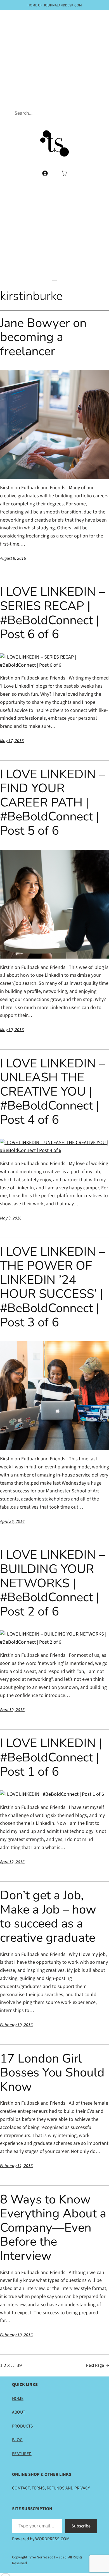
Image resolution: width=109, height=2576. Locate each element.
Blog (17, 2440)
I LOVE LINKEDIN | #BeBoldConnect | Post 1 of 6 (51, 1758)
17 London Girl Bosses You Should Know (52, 2073)
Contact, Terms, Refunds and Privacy (51, 2488)
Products (22, 2426)
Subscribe (81, 2526)
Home (18, 2399)
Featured (22, 2454)
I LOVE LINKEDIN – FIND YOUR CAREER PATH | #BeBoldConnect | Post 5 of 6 (53, 803)
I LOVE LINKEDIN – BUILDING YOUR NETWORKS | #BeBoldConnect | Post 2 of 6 (53, 1583)
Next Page (97, 2365)
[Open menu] (54, 279)
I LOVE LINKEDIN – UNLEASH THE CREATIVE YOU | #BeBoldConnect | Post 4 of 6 (53, 1092)
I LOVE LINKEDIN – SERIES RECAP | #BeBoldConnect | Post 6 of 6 (53, 613)
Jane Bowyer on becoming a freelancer (43, 337)
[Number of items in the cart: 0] (64, 173)
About (19, 2412)
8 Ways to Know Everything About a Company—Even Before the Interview (53, 2228)
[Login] (45, 173)
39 (19, 2365)
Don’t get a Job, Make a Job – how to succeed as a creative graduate (48, 1917)
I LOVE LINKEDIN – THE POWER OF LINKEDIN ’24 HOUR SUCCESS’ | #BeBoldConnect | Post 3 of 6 (53, 1287)
